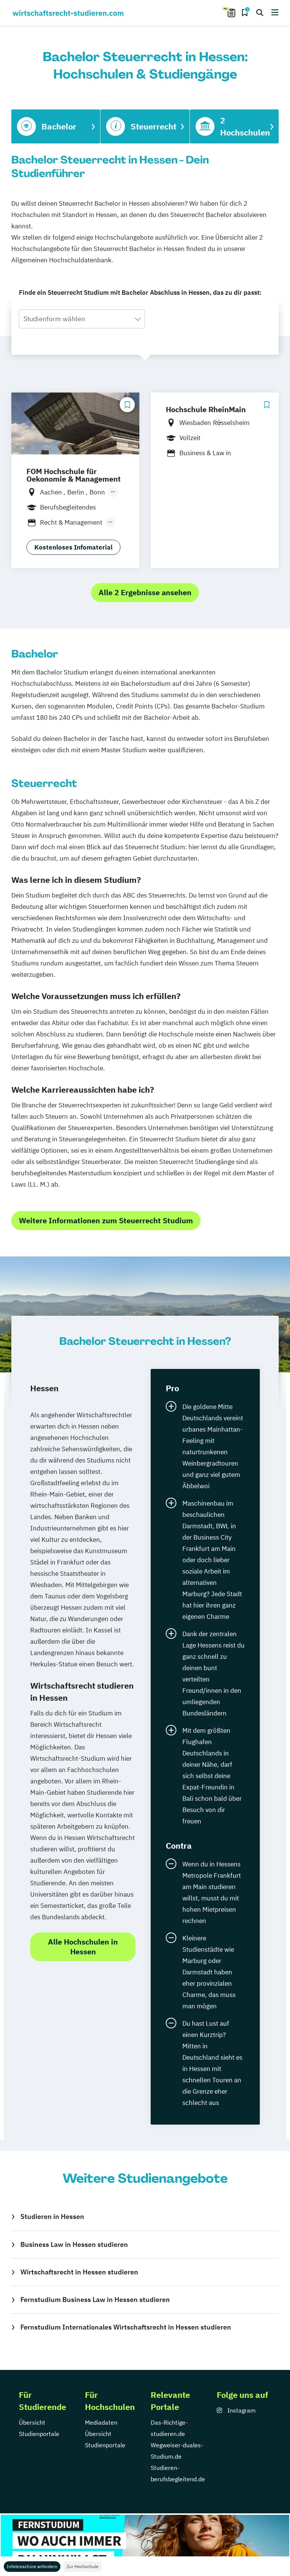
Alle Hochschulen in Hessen (83, 1947)
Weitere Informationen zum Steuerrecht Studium (106, 1220)
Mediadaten (101, 2422)
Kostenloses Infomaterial (73, 547)
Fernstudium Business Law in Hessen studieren (95, 2300)
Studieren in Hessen (52, 2216)
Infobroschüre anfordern (32, 2566)
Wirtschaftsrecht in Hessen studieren (79, 2272)
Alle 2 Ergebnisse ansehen (145, 592)
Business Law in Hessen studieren (74, 2244)
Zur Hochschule (83, 2566)
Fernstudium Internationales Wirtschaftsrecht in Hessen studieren (126, 2327)
